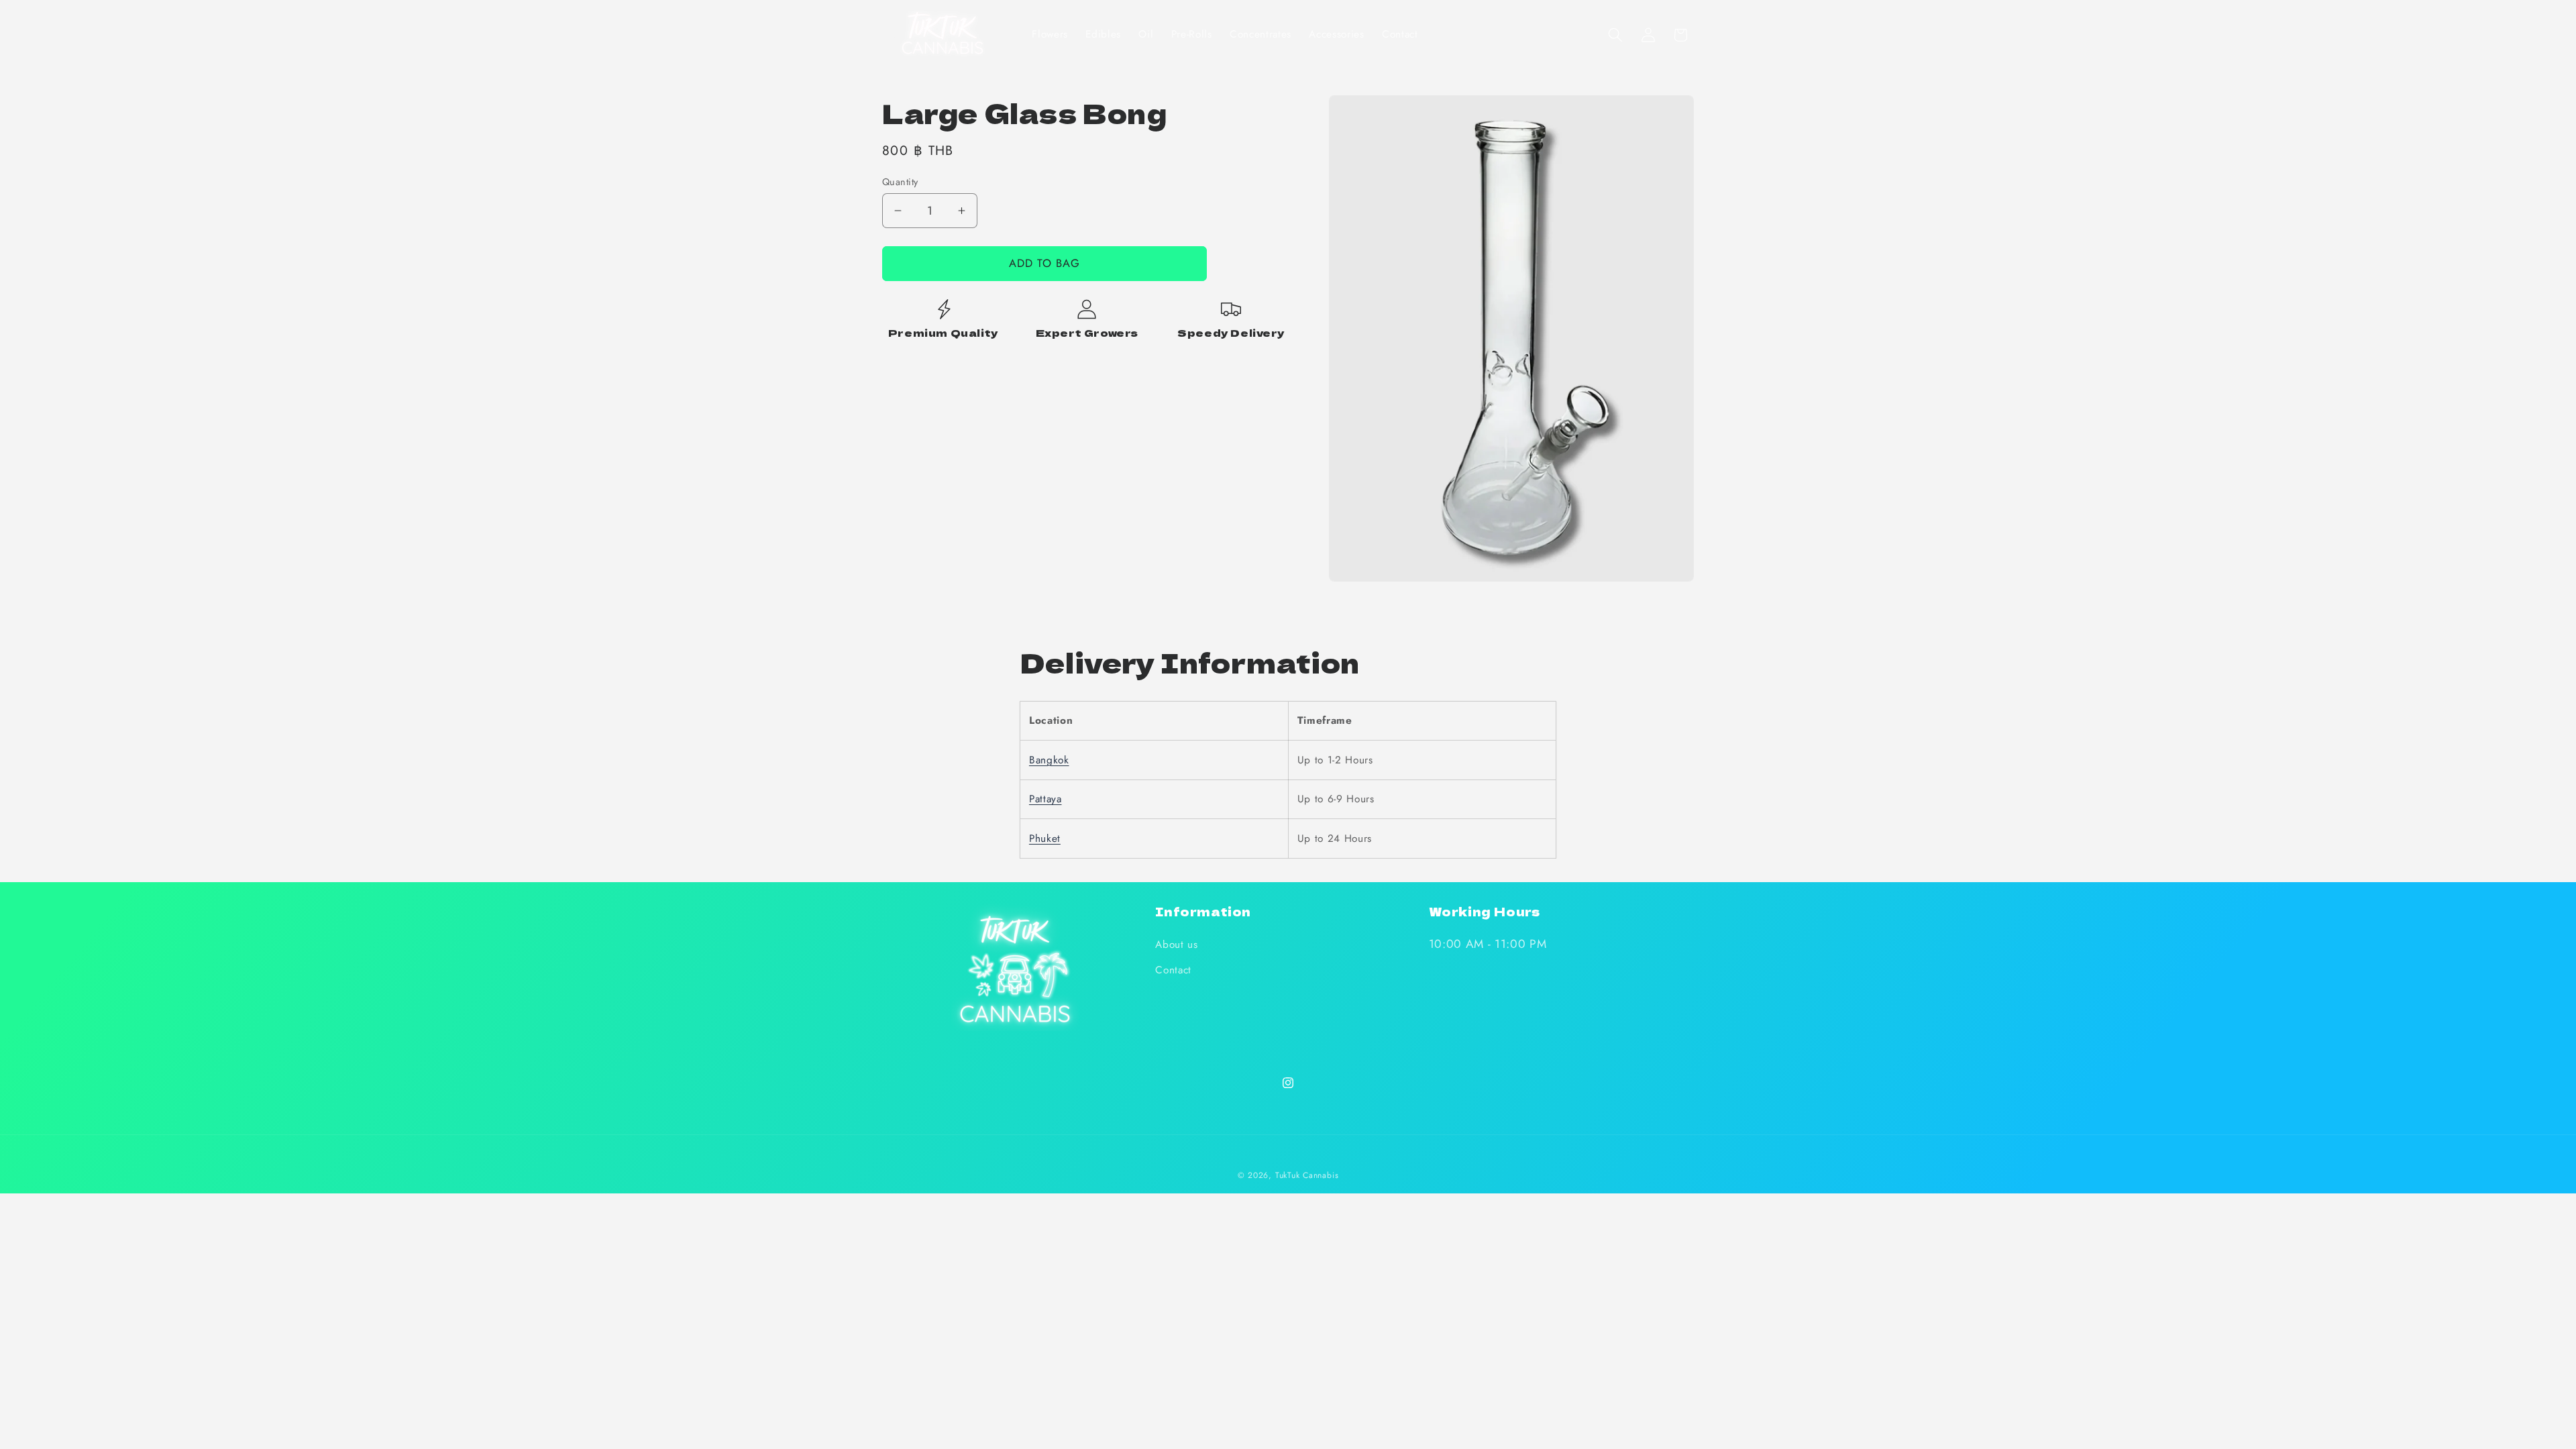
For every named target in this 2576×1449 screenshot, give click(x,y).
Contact (1173, 970)
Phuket (1045, 839)
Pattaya (1045, 799)
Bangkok (1049, 760)
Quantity (900, 182)
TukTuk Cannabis (1307, 1175)
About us (1176, 945)
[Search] (1615, 35)
